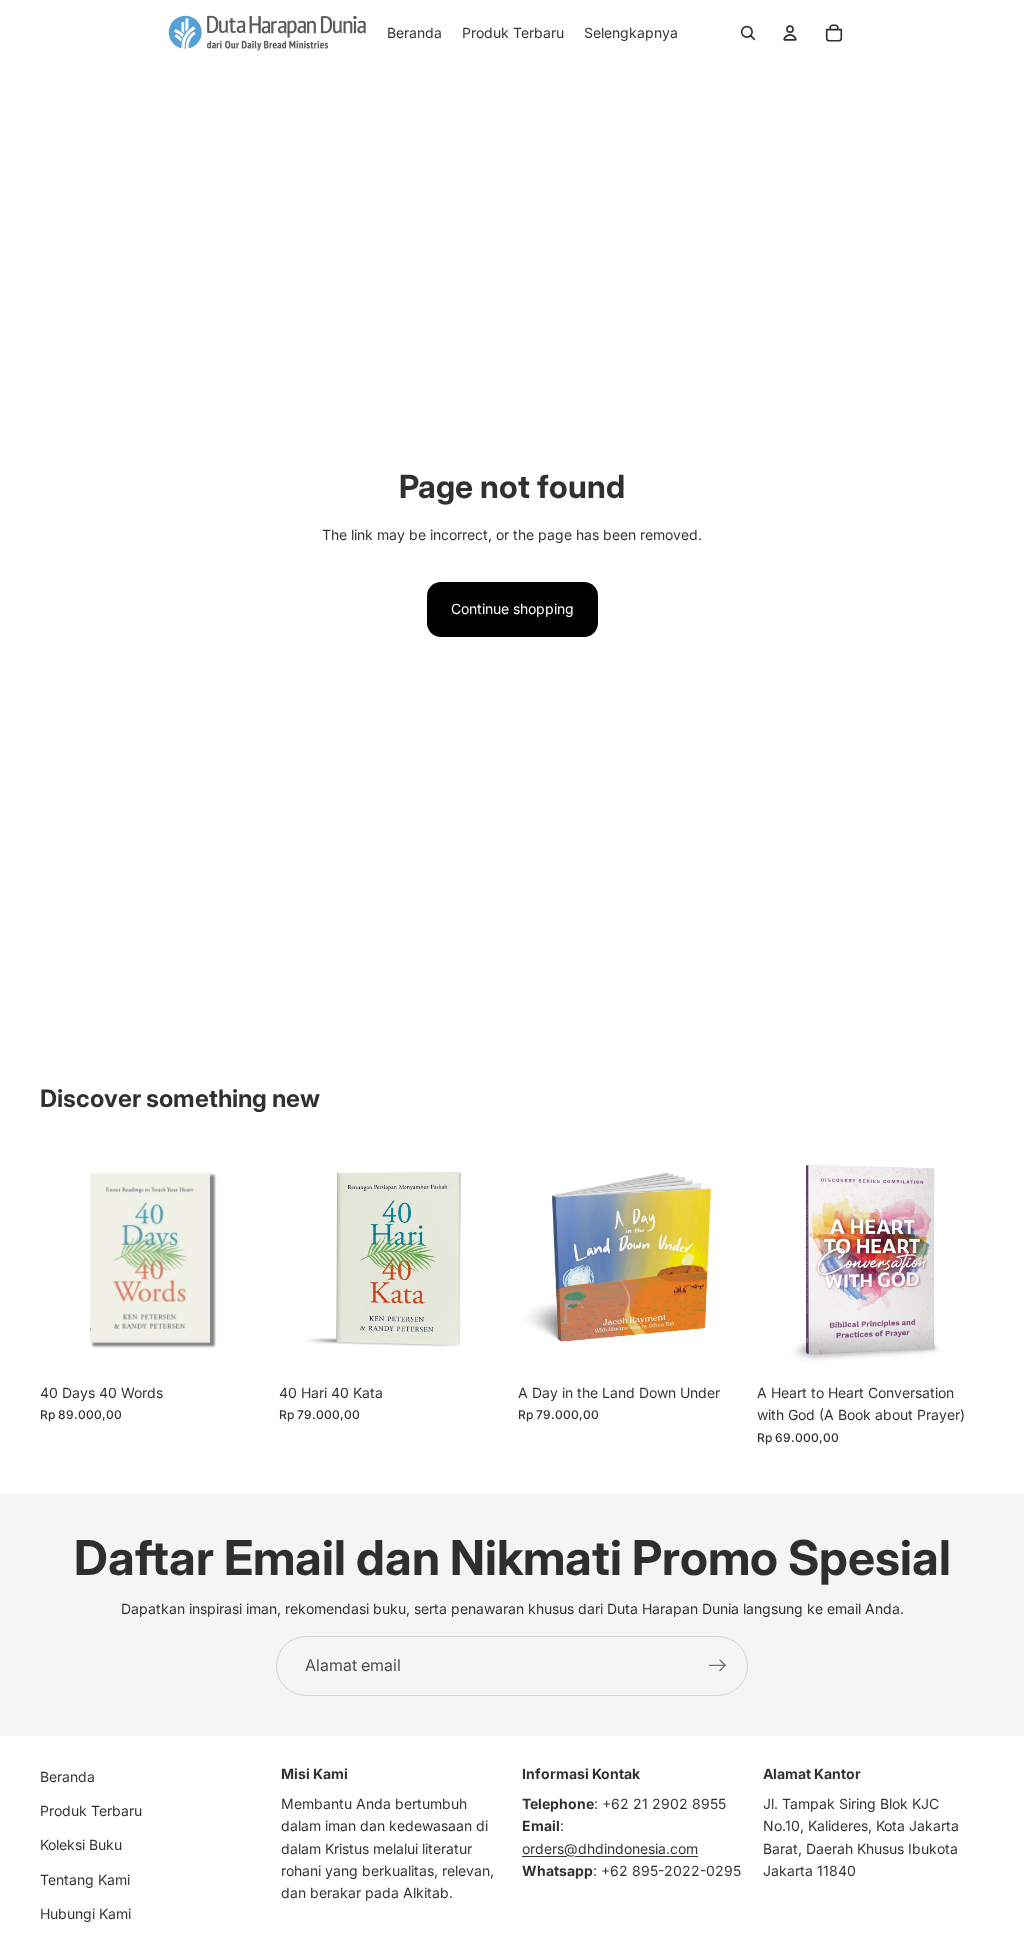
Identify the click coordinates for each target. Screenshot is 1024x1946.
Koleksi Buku (81, 1844)
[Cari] (748, 33)
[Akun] (790, 33)
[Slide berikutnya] (245, 1261)
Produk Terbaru (91, 1810)
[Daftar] (718, 1666)
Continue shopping (512, 608)
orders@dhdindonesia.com (610, 1848)
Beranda (67, 1776)
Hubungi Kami (85, 1913)
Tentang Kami (85, 1879)
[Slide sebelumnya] (62, 1261)
